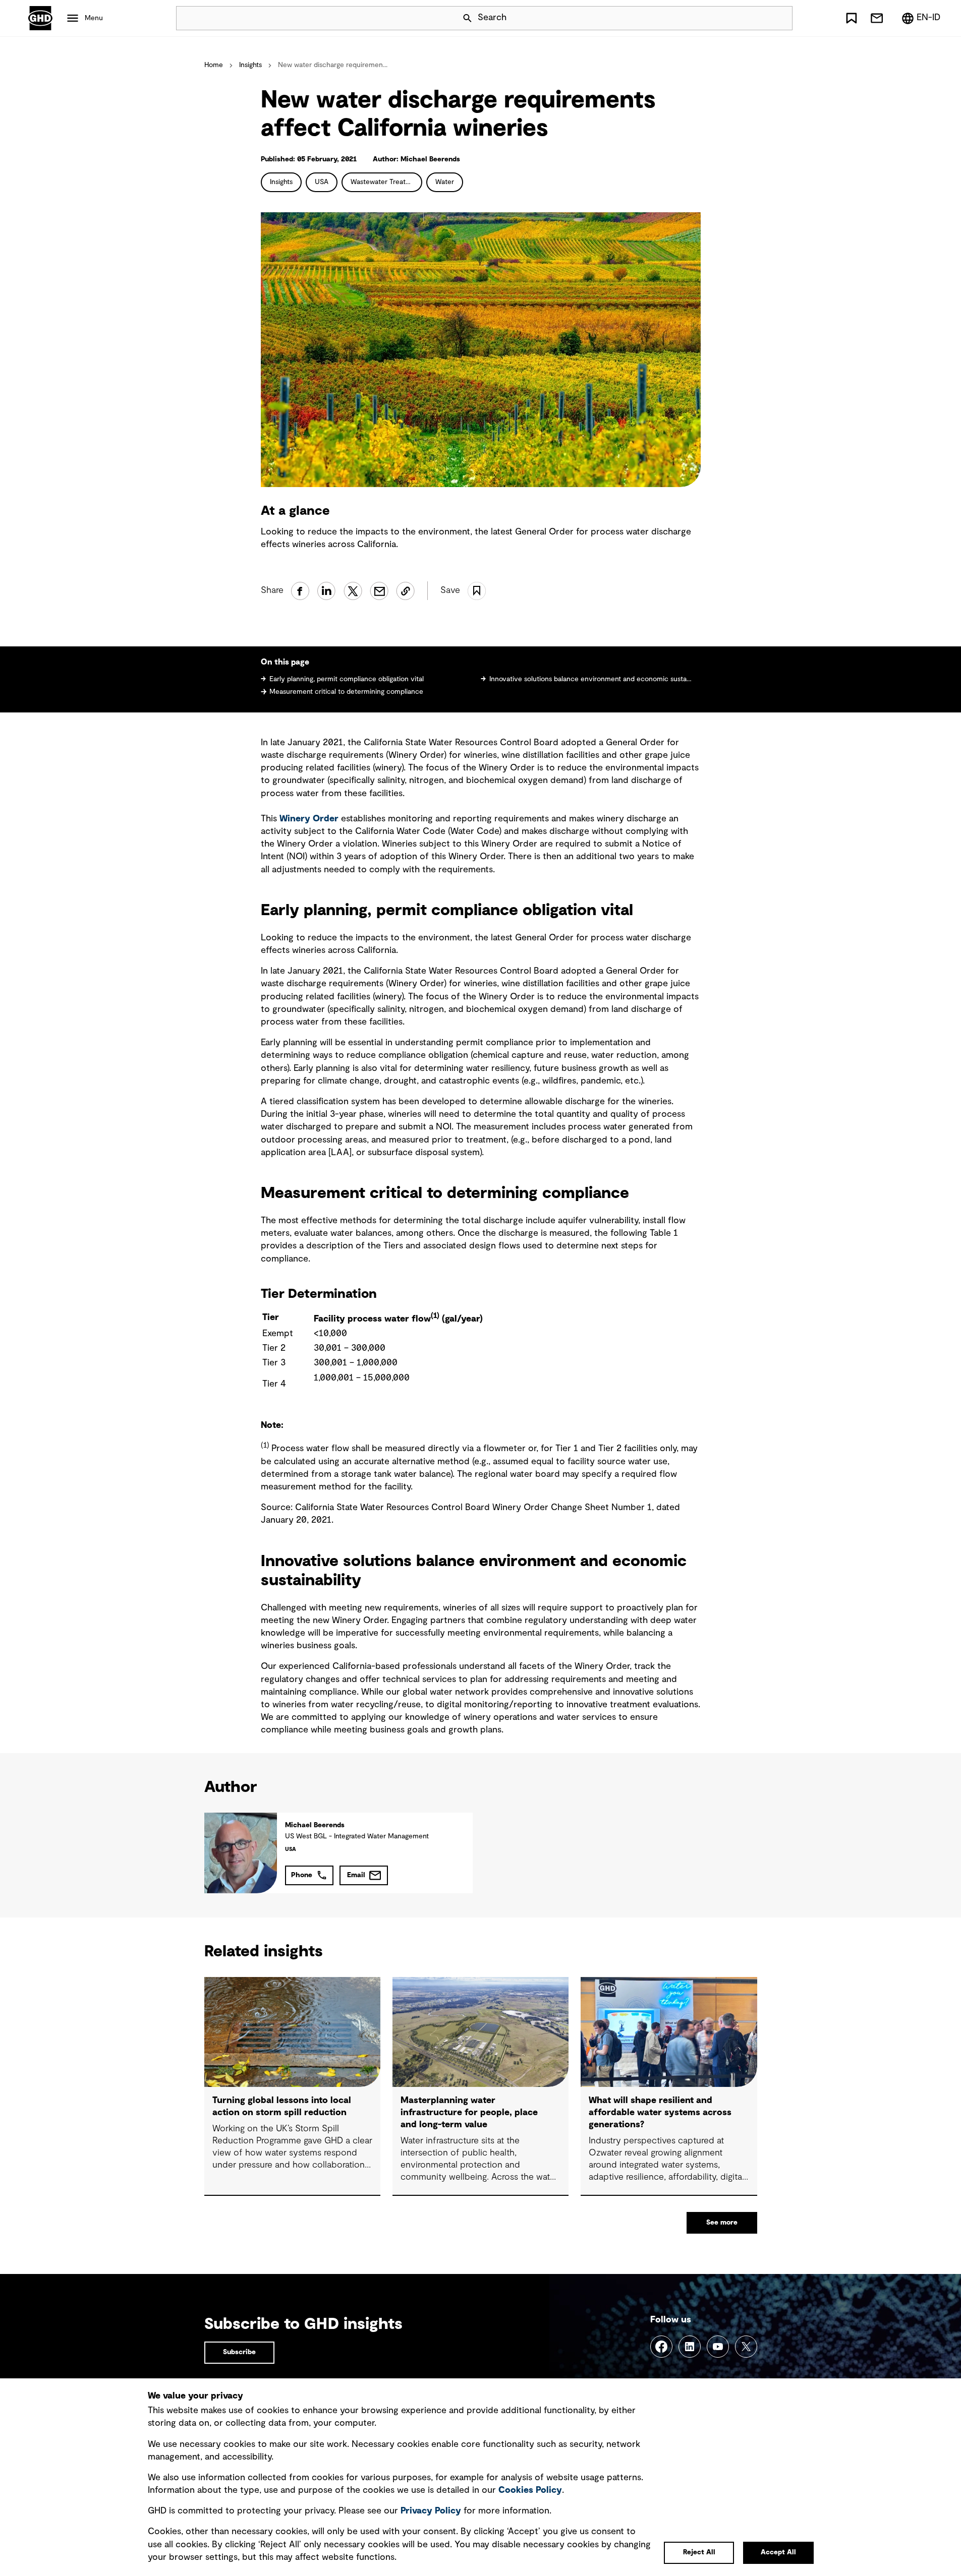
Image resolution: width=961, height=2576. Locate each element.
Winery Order (309, 819)
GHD (40, 18)
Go (780, 18)
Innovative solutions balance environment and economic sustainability (591, 679)
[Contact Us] (877, 18)
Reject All (699, 2552)
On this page (286, 662)
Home (214, 65)
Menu (94, 18)
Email (356, 1875)
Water (445, 182)
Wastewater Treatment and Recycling (386, 182)
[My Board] (852, 18)
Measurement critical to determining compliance (346, 692)
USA (322, 182)
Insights (250, 65)
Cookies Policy (530, 2490)
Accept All (778, 2552)
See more (722, 2223)
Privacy (431, 2511)
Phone (302, 1875)
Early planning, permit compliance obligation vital (347, 679)
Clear (756, 18)
